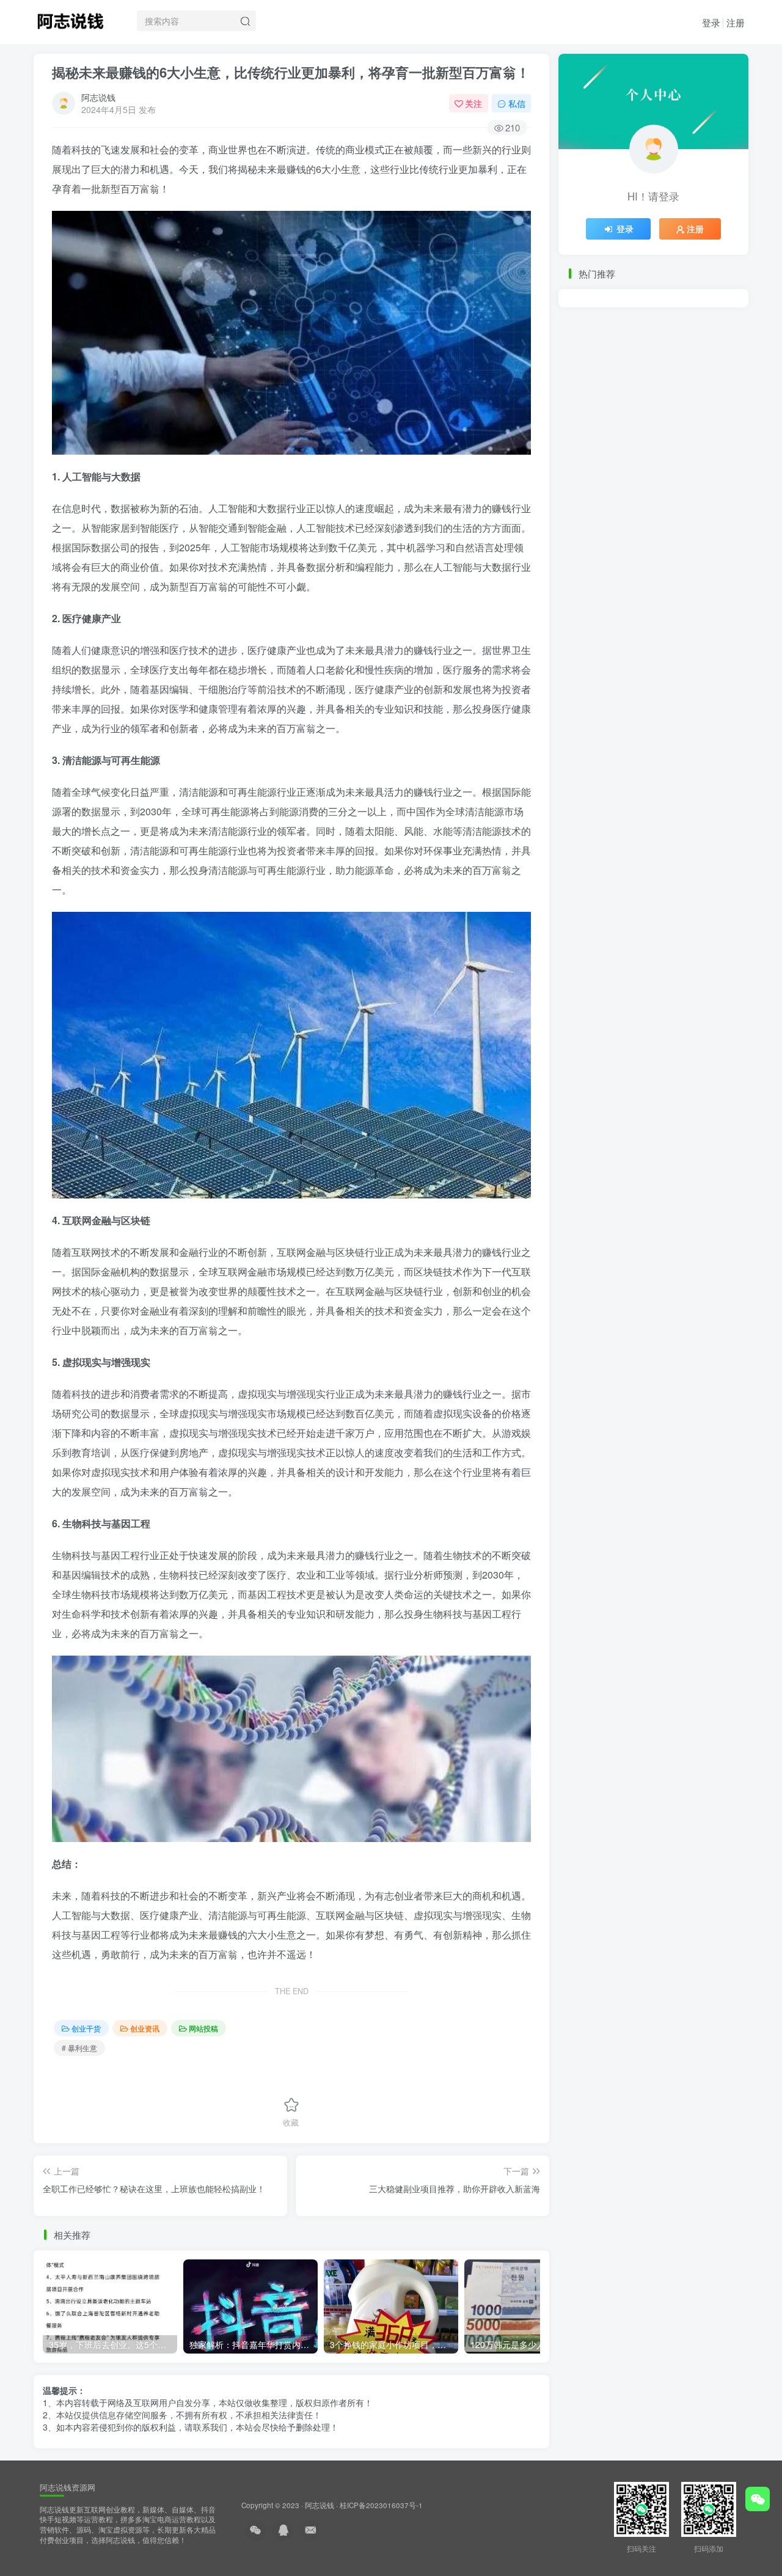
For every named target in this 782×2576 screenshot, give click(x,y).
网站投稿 (203, 2028)
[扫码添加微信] (758, 2499)
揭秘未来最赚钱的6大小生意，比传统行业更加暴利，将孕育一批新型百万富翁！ (291, 72)
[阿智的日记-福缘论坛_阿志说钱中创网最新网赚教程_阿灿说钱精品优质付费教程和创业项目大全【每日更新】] (70, 19)
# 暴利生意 (79, 2048)
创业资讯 (145, 2028)
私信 (517, 103)
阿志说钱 (98, 97)
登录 (711, 22)
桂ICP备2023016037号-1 (381, 2505)
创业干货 (86, 2028)
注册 (736, 22)
